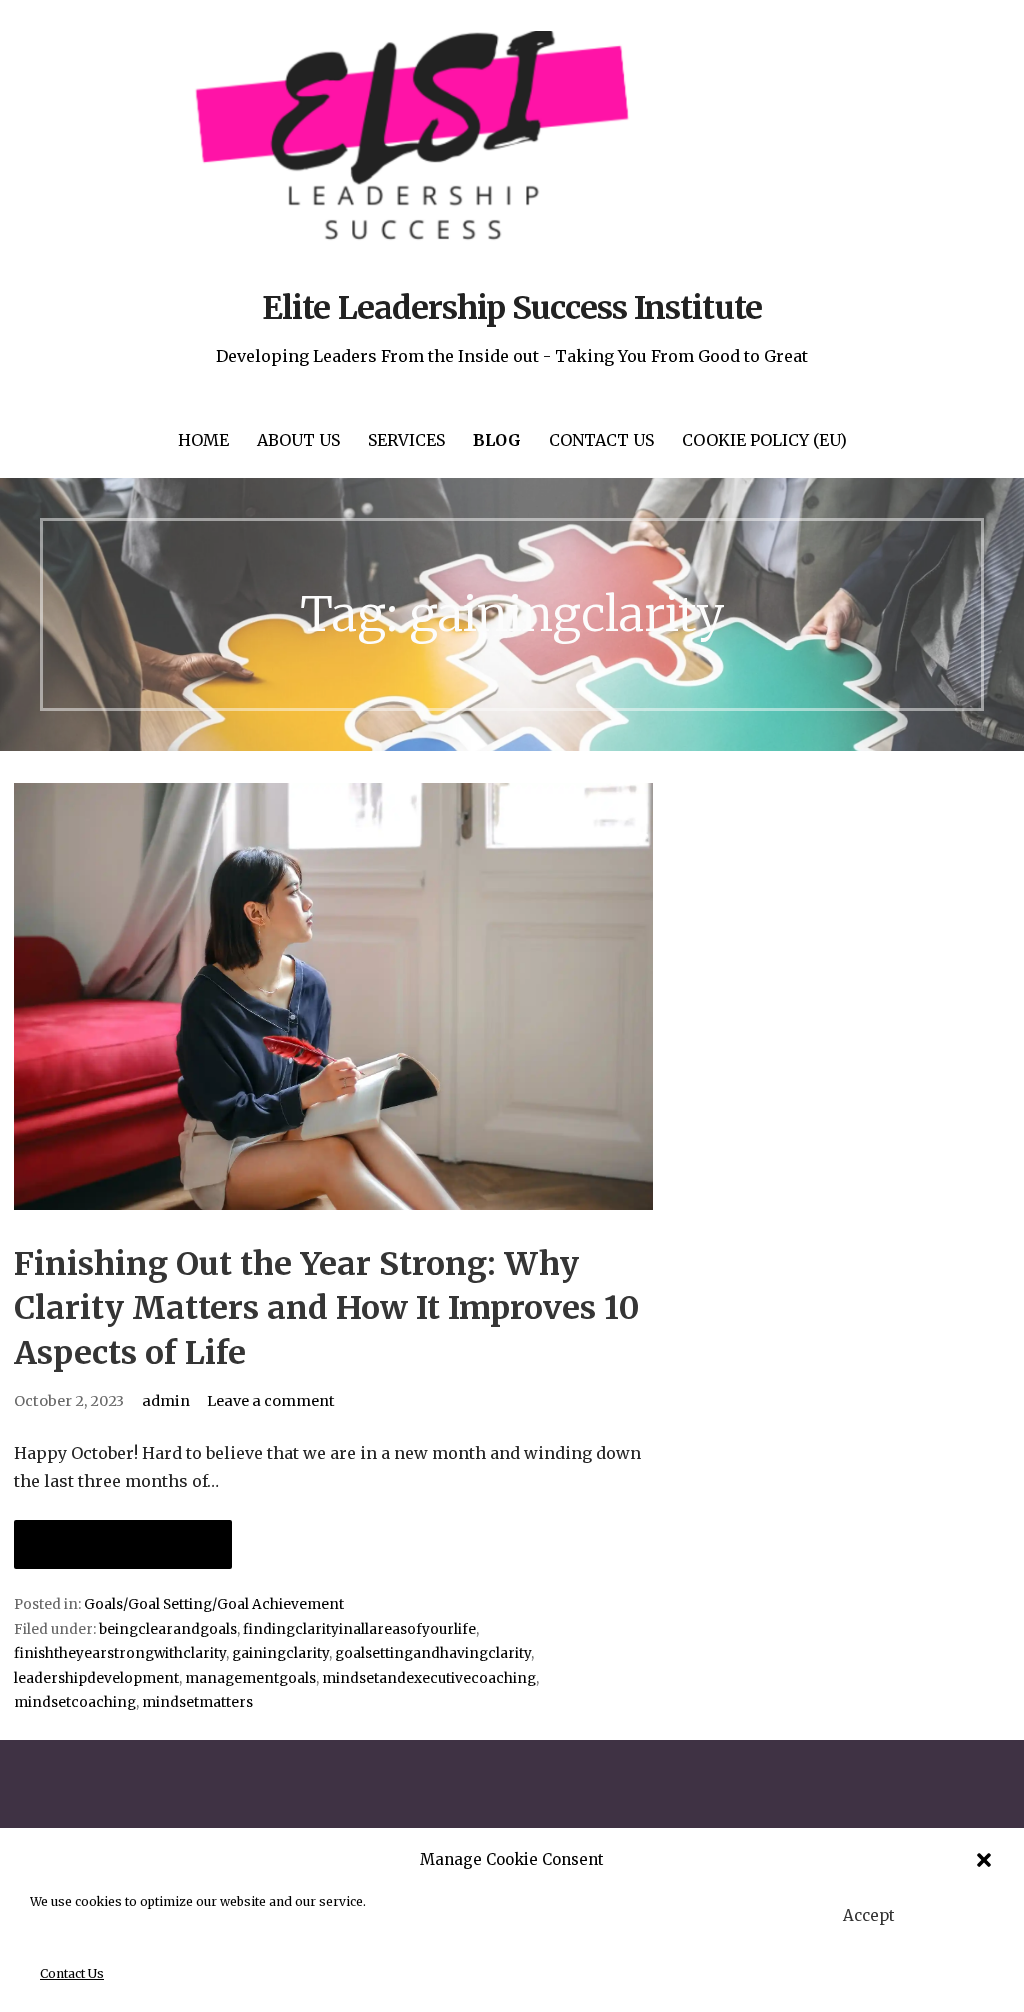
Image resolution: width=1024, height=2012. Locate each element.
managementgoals (250, 1678)
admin (166, 1401)
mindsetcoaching (75, 1702)
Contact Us (72, 1973)
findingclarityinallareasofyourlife (359, 1629)
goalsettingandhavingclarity (433, 1653)
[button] (984, 1860)
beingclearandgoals (168, 1629)
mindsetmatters (197, 1702)
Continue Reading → (123, 1544)
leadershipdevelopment (96, 1678)
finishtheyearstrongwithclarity (120, 1653)
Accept (869, 1915)
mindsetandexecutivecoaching (429, 1678)
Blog (497, 440)
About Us (298, 440)
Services (406, 440)
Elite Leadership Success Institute (511, 308)
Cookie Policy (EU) (764, 440)
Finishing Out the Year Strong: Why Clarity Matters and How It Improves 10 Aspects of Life (327, 1309)
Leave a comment (271, 1401)
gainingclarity (280, 1653)
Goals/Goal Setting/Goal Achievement (214, 1604)
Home (203, 440)
